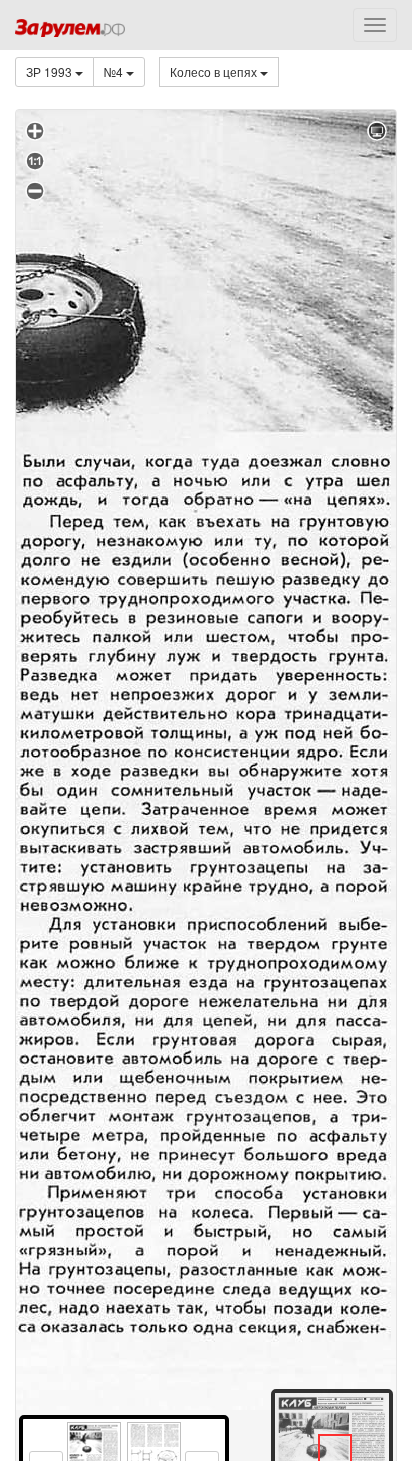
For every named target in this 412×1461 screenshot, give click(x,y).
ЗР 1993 (50, 71)
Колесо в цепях (215, 71)
